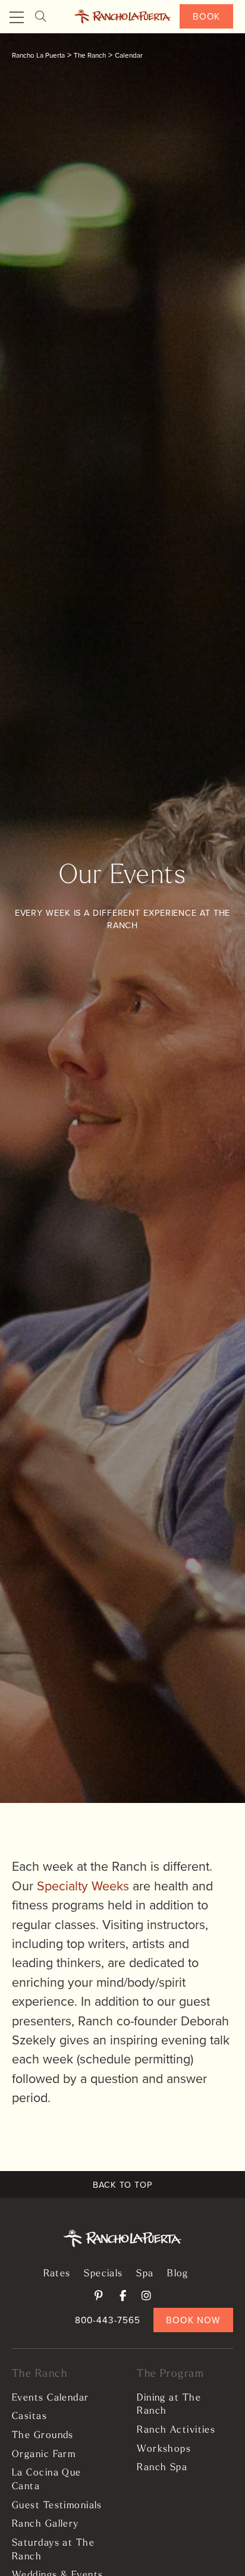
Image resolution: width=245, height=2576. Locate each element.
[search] (40, 16)
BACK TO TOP (122, 2184)
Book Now (193, 2320)
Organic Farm (44, 2455)
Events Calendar (51, 2398)
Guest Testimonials (57, 2506)
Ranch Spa (162, 2468)
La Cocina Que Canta (47, 2480)
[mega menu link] (17, 18)
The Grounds (43, 2436)
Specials (103, 2274)
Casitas (29, 2417)
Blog (178, 2274)
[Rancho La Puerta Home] (122, 17)
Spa (145, 2274)
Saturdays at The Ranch (53, 2550)
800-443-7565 (108, 2320)
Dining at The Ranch (169, 2405)
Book (207, 16)
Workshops (164, 2449)
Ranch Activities (176, 2430)
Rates (57, 2274)
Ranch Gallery (45, 2524)
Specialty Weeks (83, 1886)
